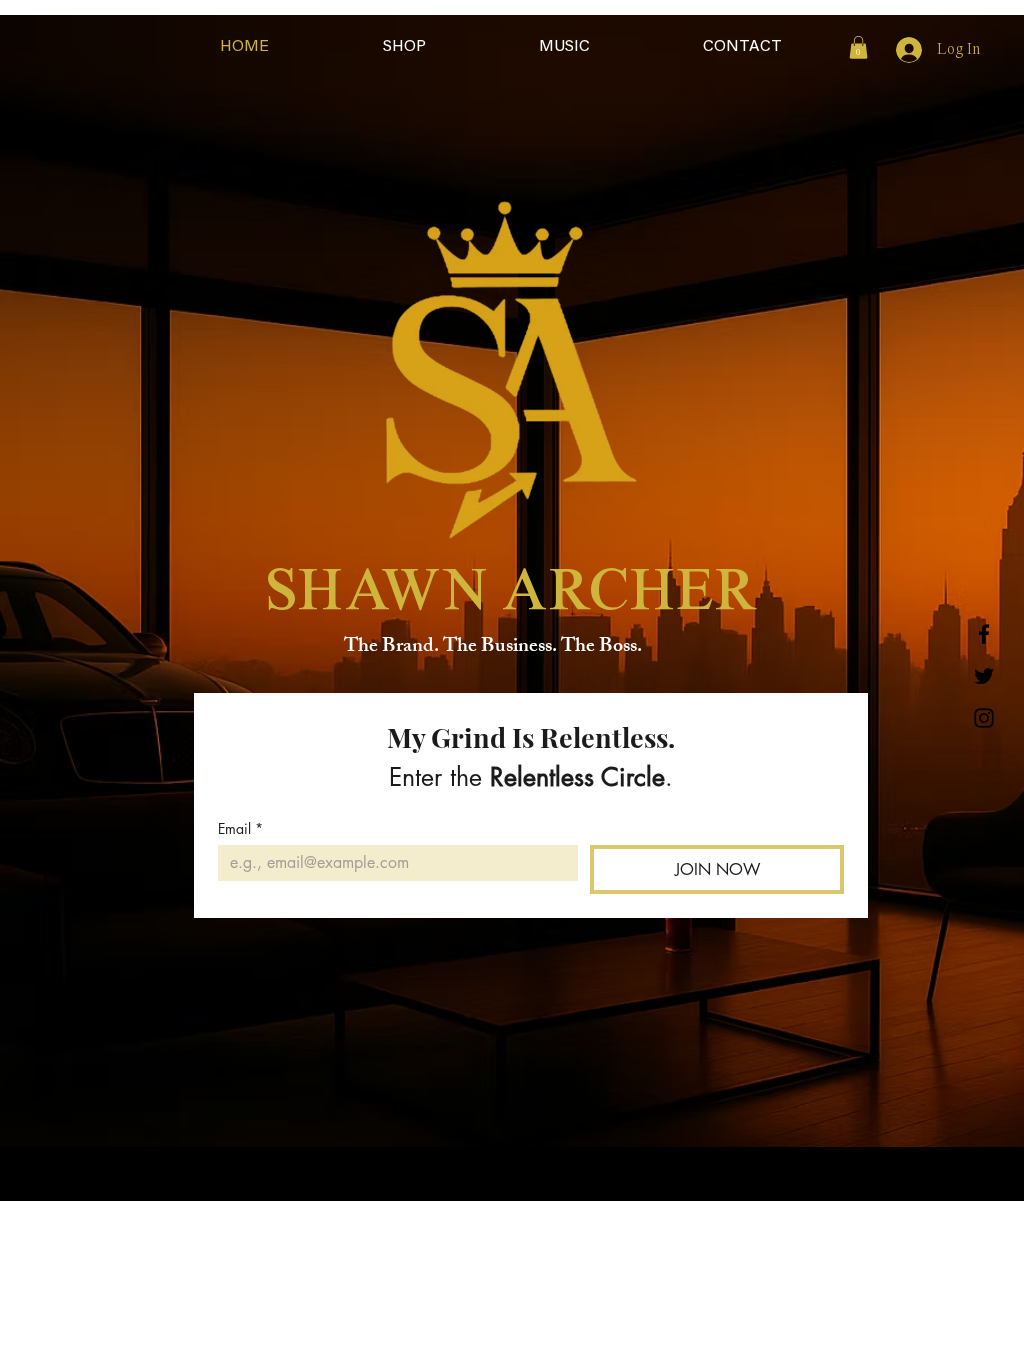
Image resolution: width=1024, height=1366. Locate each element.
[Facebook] (984, 634)
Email (240, 828)
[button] (858, 47)
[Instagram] (984, 718)
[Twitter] (984, 676)
